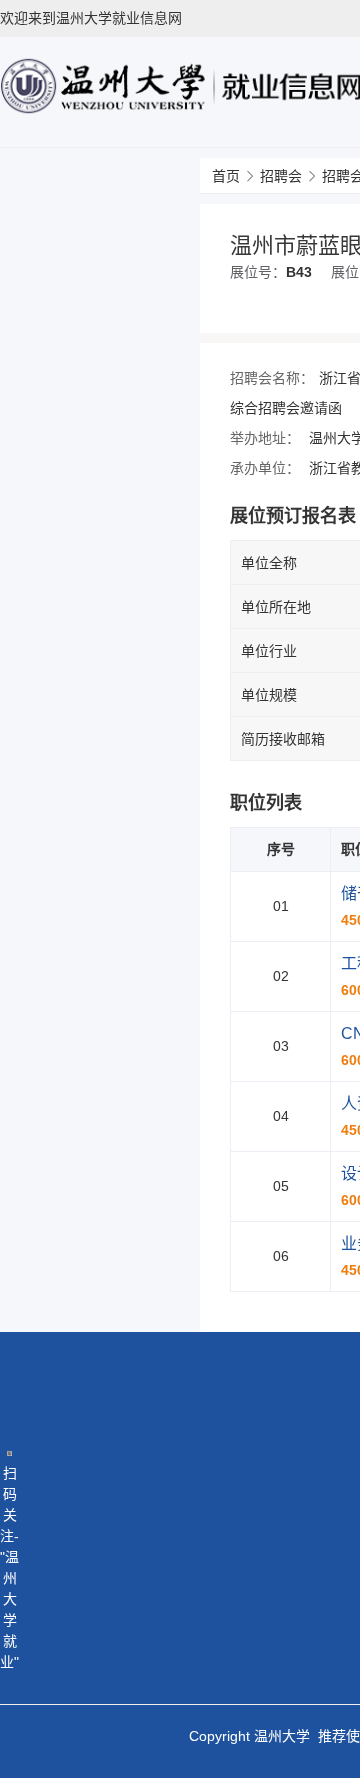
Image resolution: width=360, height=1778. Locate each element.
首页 (226, 176)
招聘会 (281, 176)
